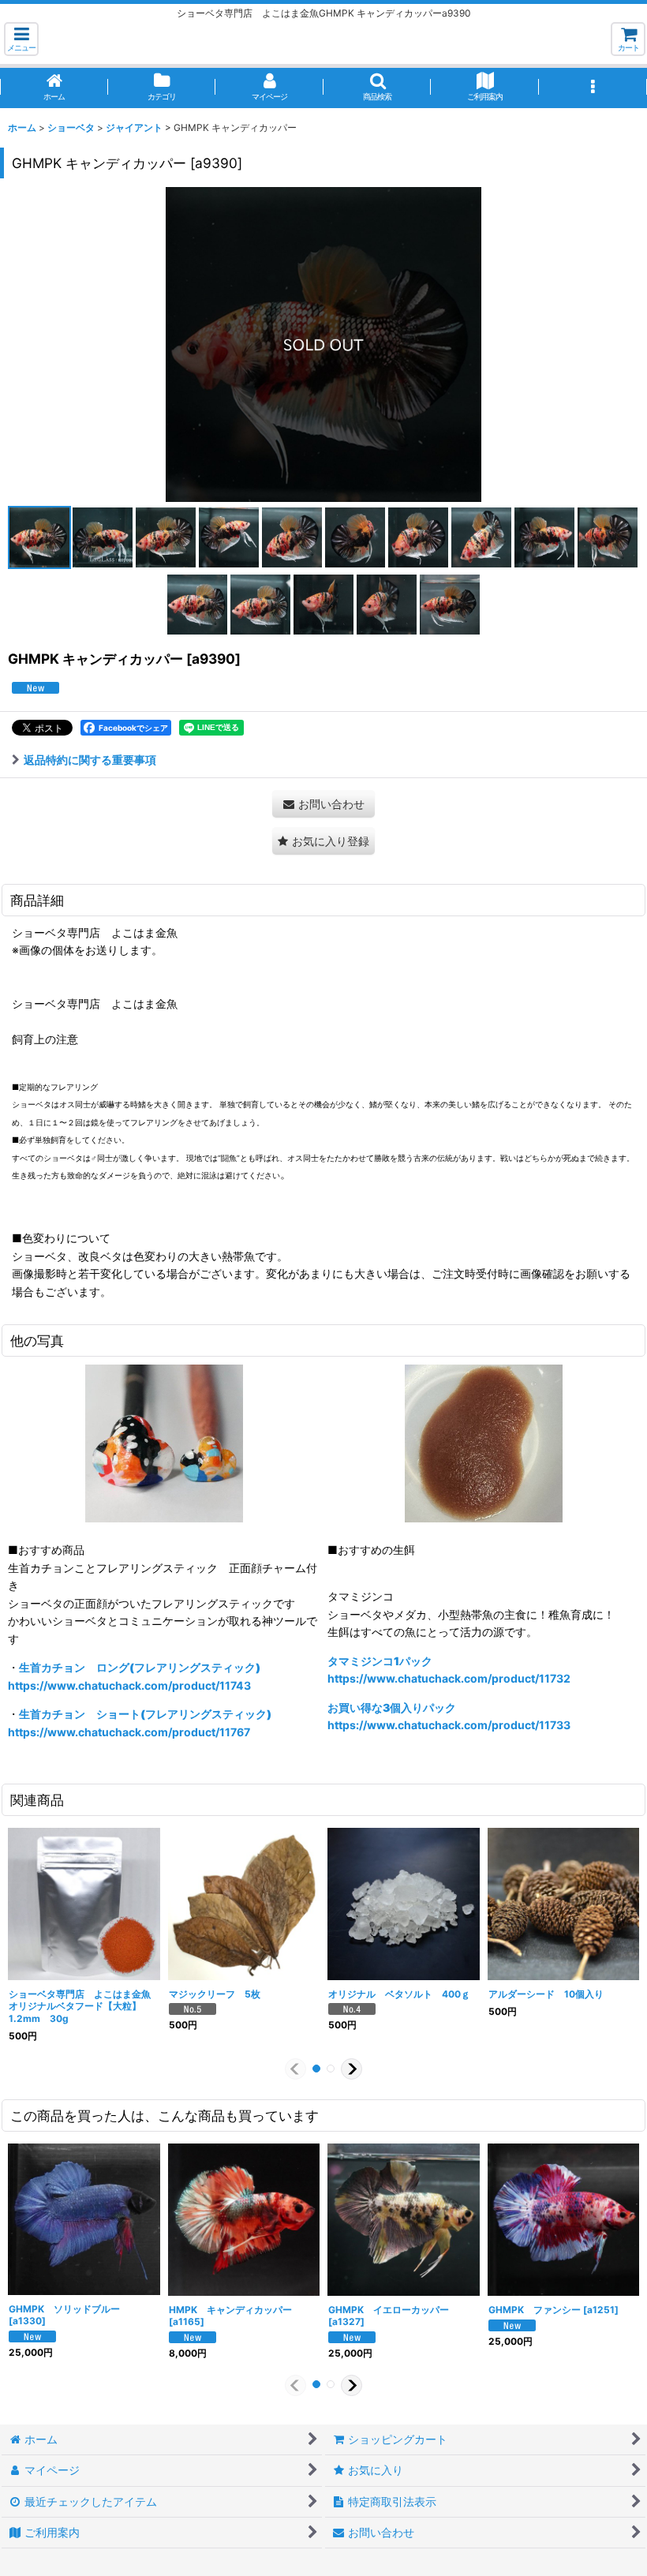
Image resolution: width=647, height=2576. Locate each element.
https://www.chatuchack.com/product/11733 (449, 1725)
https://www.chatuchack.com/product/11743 (129, 1685)
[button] (21, 39)
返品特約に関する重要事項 (90, 760)
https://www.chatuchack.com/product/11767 (129, 1732)
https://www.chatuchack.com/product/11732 (449, 1678)
